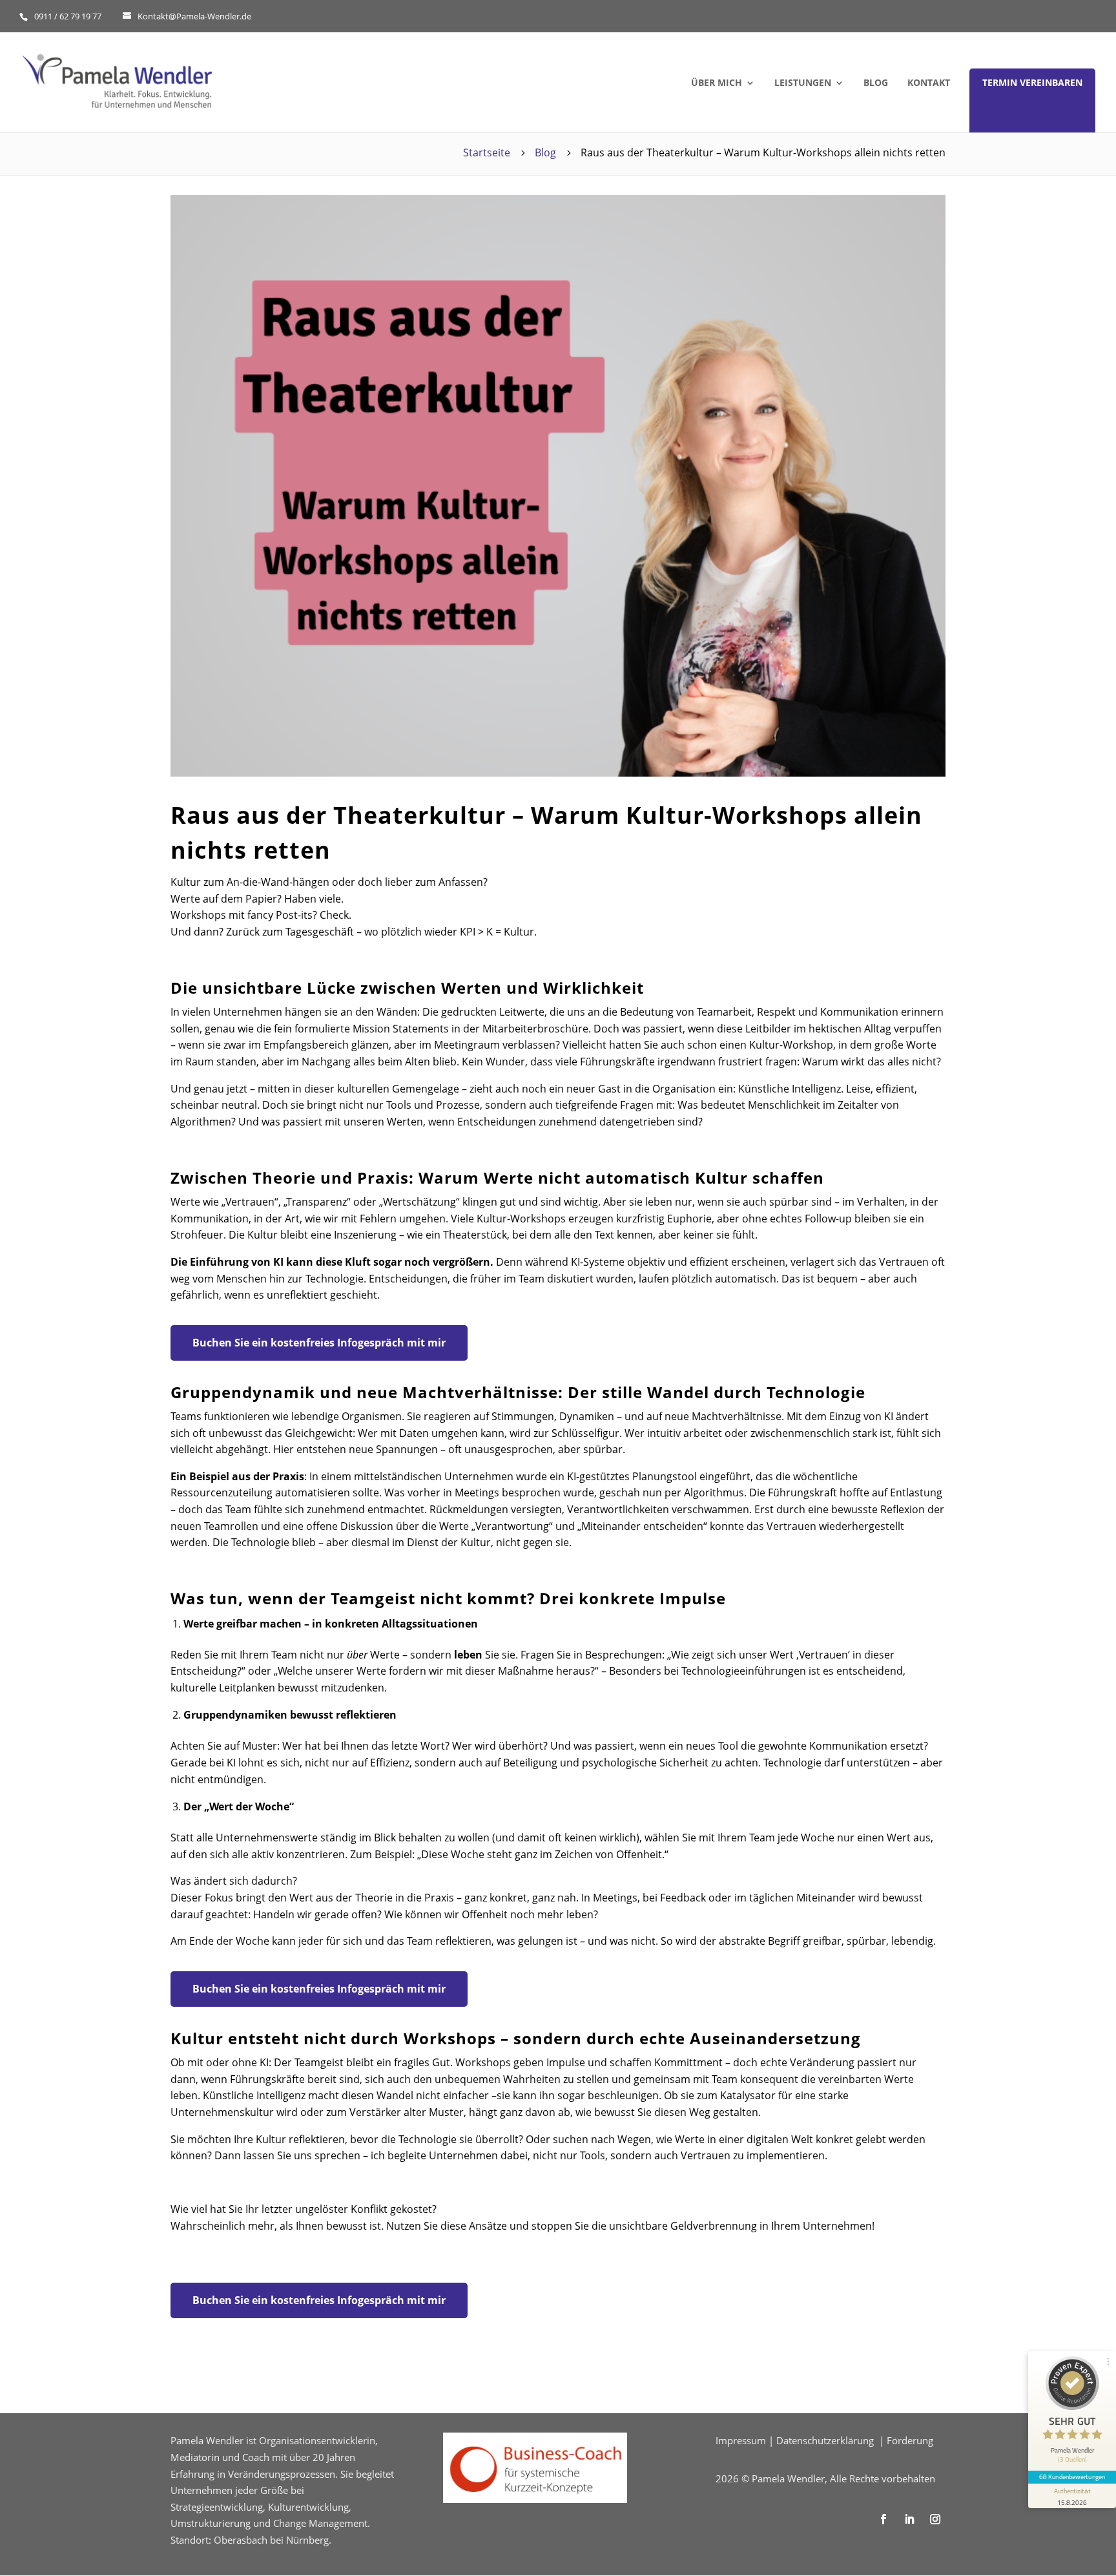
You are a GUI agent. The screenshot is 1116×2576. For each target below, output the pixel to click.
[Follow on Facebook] (883, 2519)
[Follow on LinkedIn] (909, 2519)
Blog (876, 83)
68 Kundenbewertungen (1072, 2477)
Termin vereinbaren (1032, 82)
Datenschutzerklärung (825, 2440)
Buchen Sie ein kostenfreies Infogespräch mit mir (319, 1343)
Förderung (910, 2440)
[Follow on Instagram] (935, 2519)
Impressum (741, 2440)
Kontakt (929, 83)
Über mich (717, 83)
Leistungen (803, 83)
